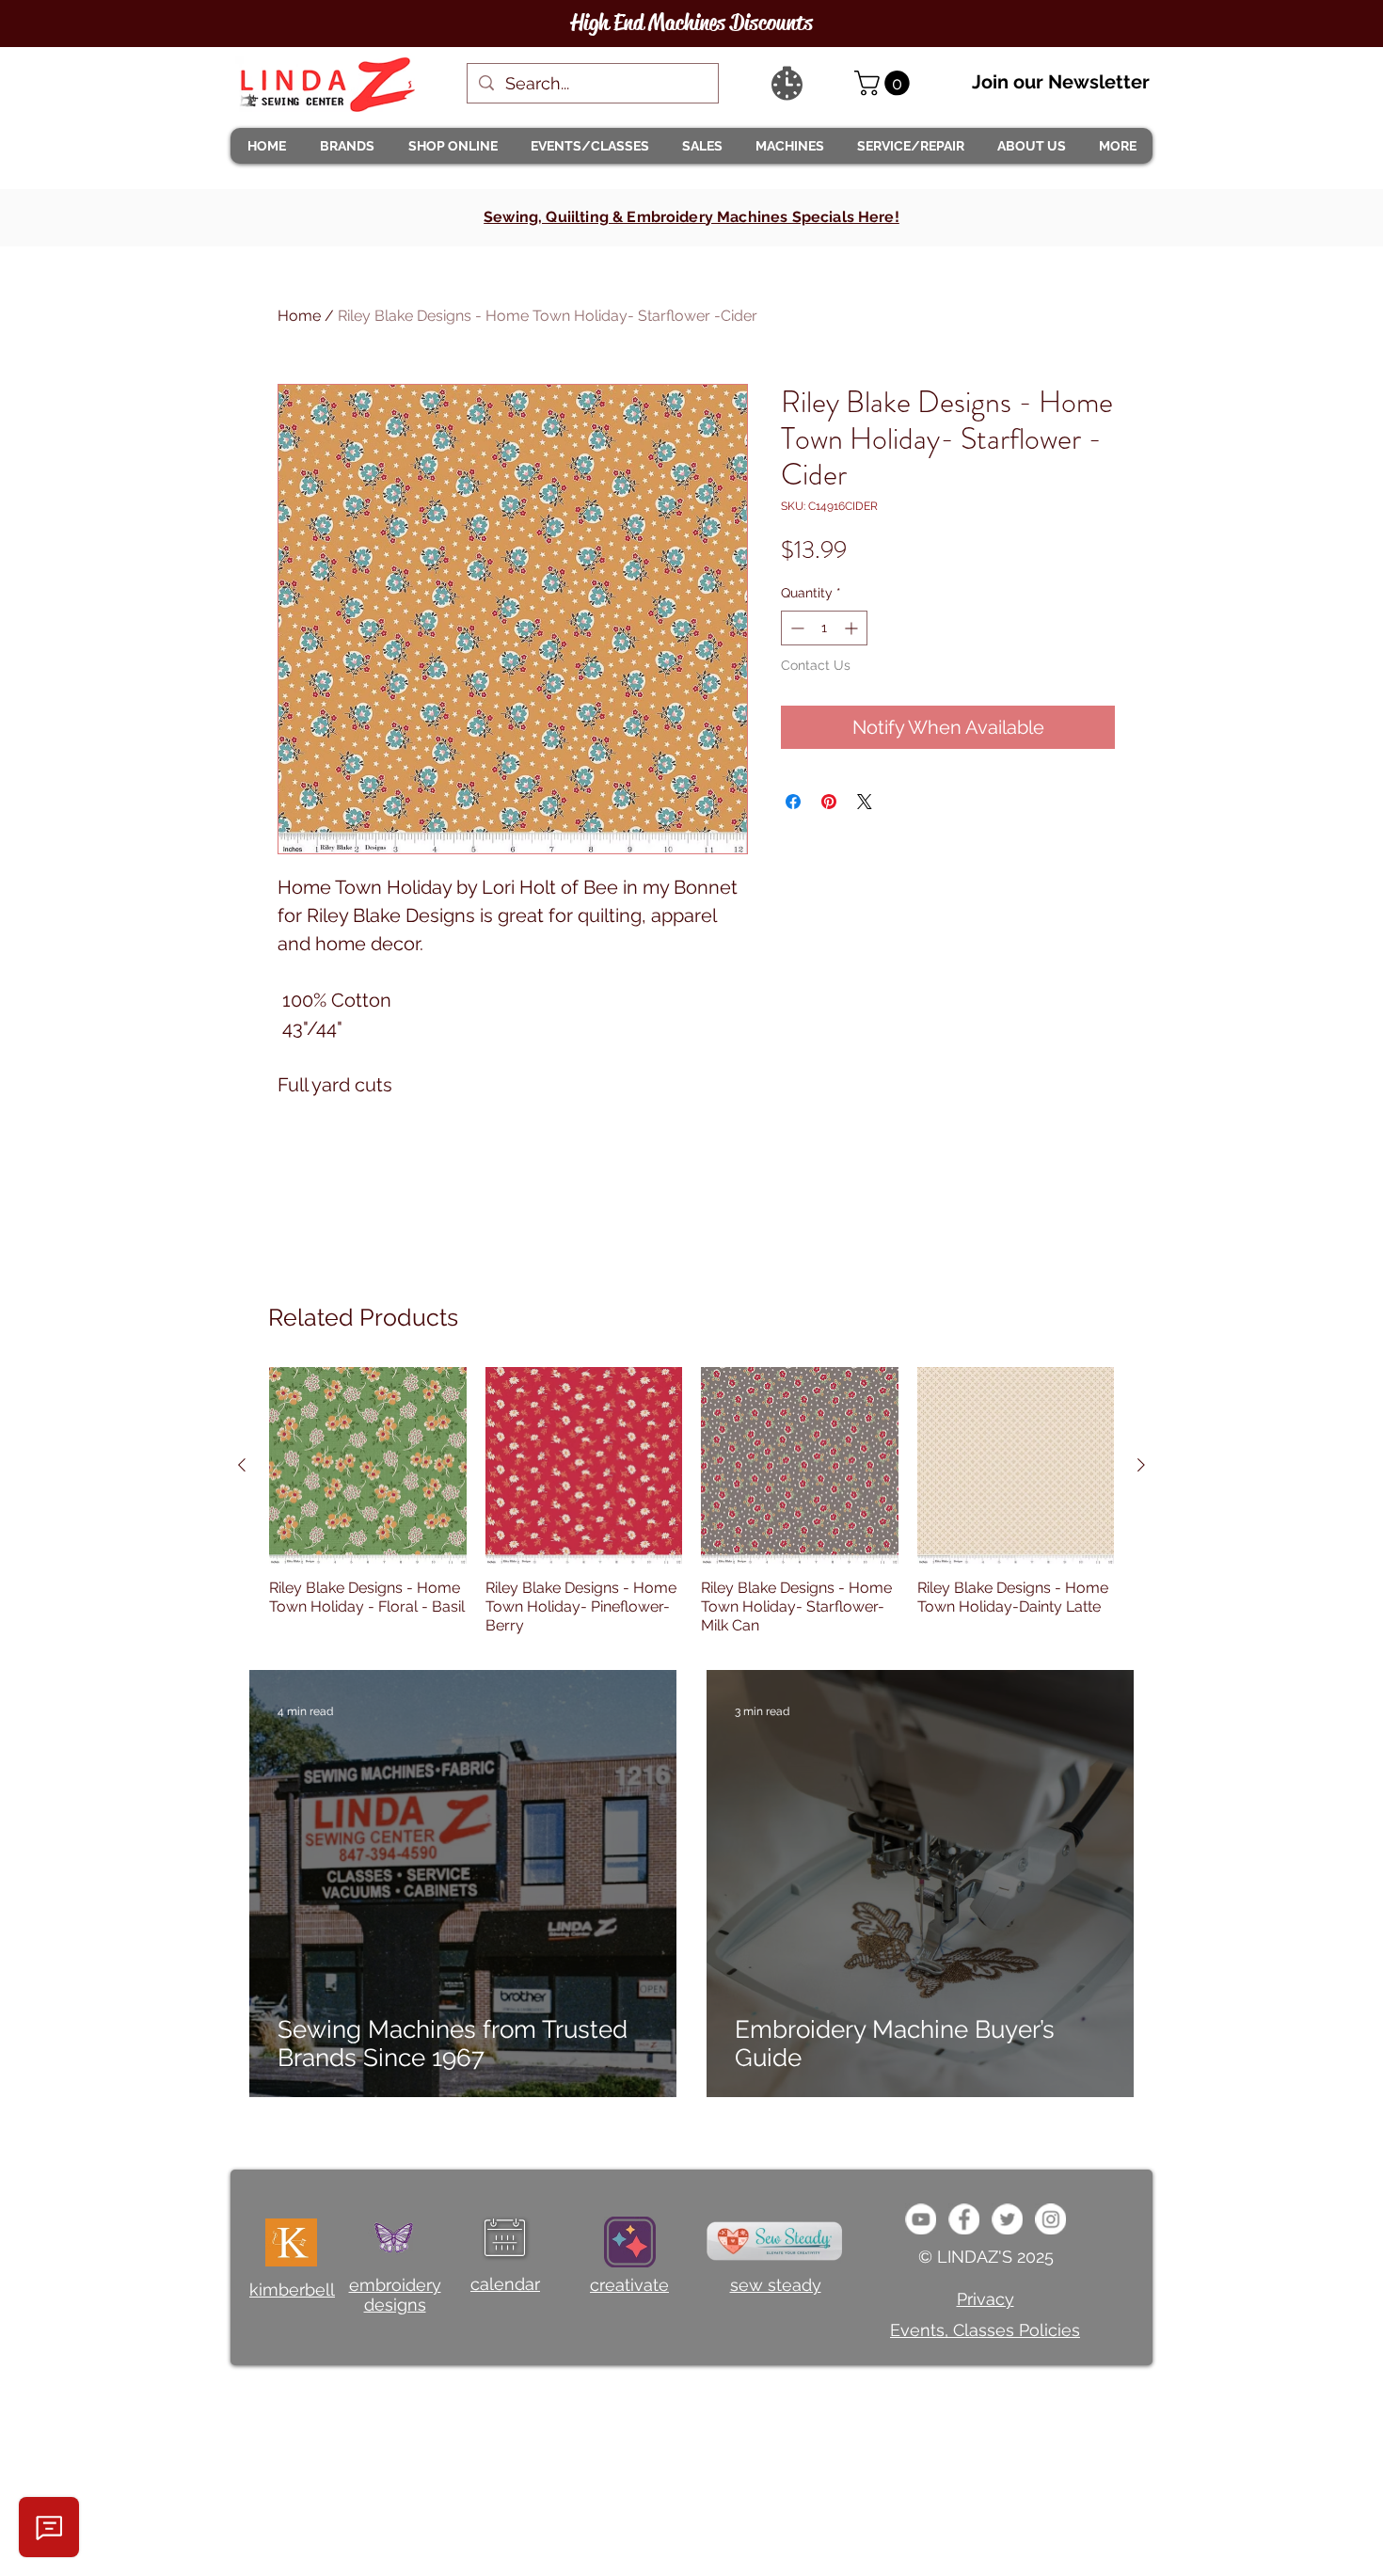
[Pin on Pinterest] (829, 802)
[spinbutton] (824, 628)
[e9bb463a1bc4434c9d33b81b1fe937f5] (921, 2219)
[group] (691, 1502)
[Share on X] (865, 802)
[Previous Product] (242, 1465)
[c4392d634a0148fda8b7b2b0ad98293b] (1007, 2219)
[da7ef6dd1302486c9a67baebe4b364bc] (1050, 2219)
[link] (885, 83)
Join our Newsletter (1061, 82)
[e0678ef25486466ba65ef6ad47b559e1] (964, 2219)
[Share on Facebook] (793, 802)
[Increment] (853, 628)
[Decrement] (795, 628)
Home (299, 316)
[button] (346, 146)
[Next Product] (1141, 1465)
